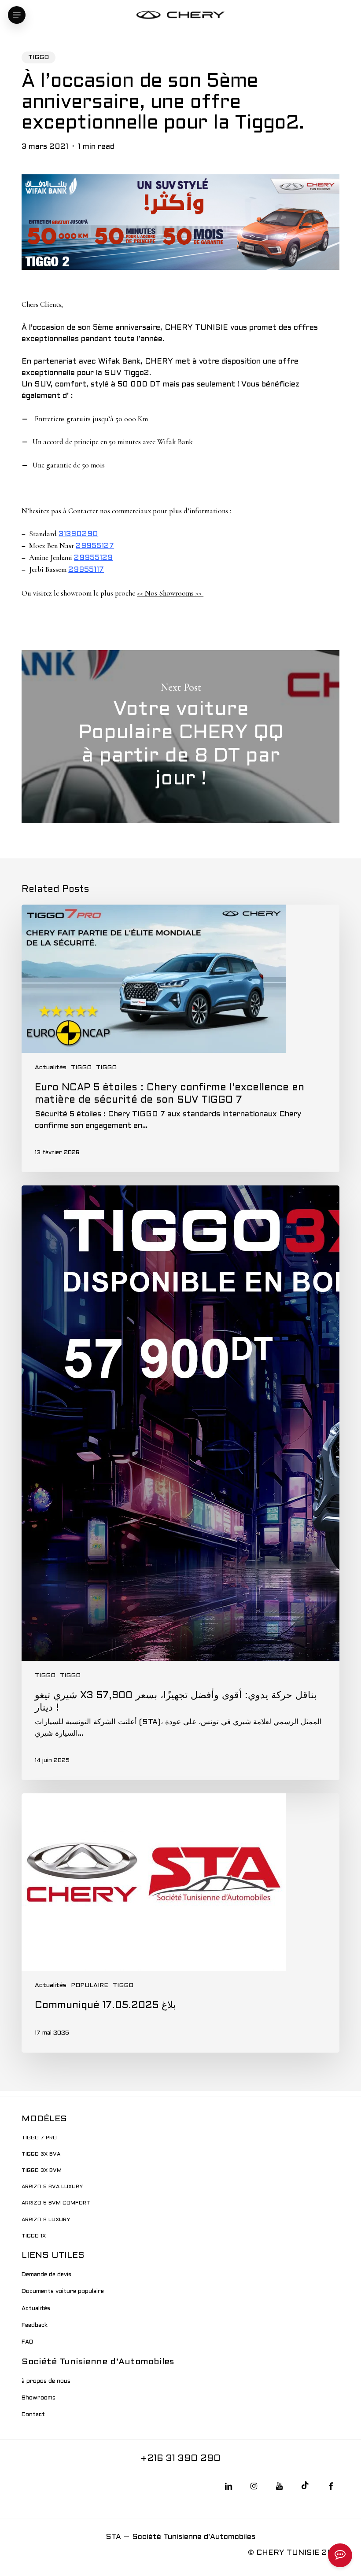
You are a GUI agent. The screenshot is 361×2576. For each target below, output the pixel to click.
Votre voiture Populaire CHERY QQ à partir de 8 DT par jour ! (180, 737)
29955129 (93, 558)
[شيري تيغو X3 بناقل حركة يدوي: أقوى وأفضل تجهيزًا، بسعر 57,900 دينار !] (180, 1483)
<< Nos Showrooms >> (170, 593)
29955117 (86, 570)
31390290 (78, 534)
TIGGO (39, 57)
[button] (17, 15)
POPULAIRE (90, 1985)
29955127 (95, 546)
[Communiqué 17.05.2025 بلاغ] (180, 1923)
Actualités (51, 1068)
